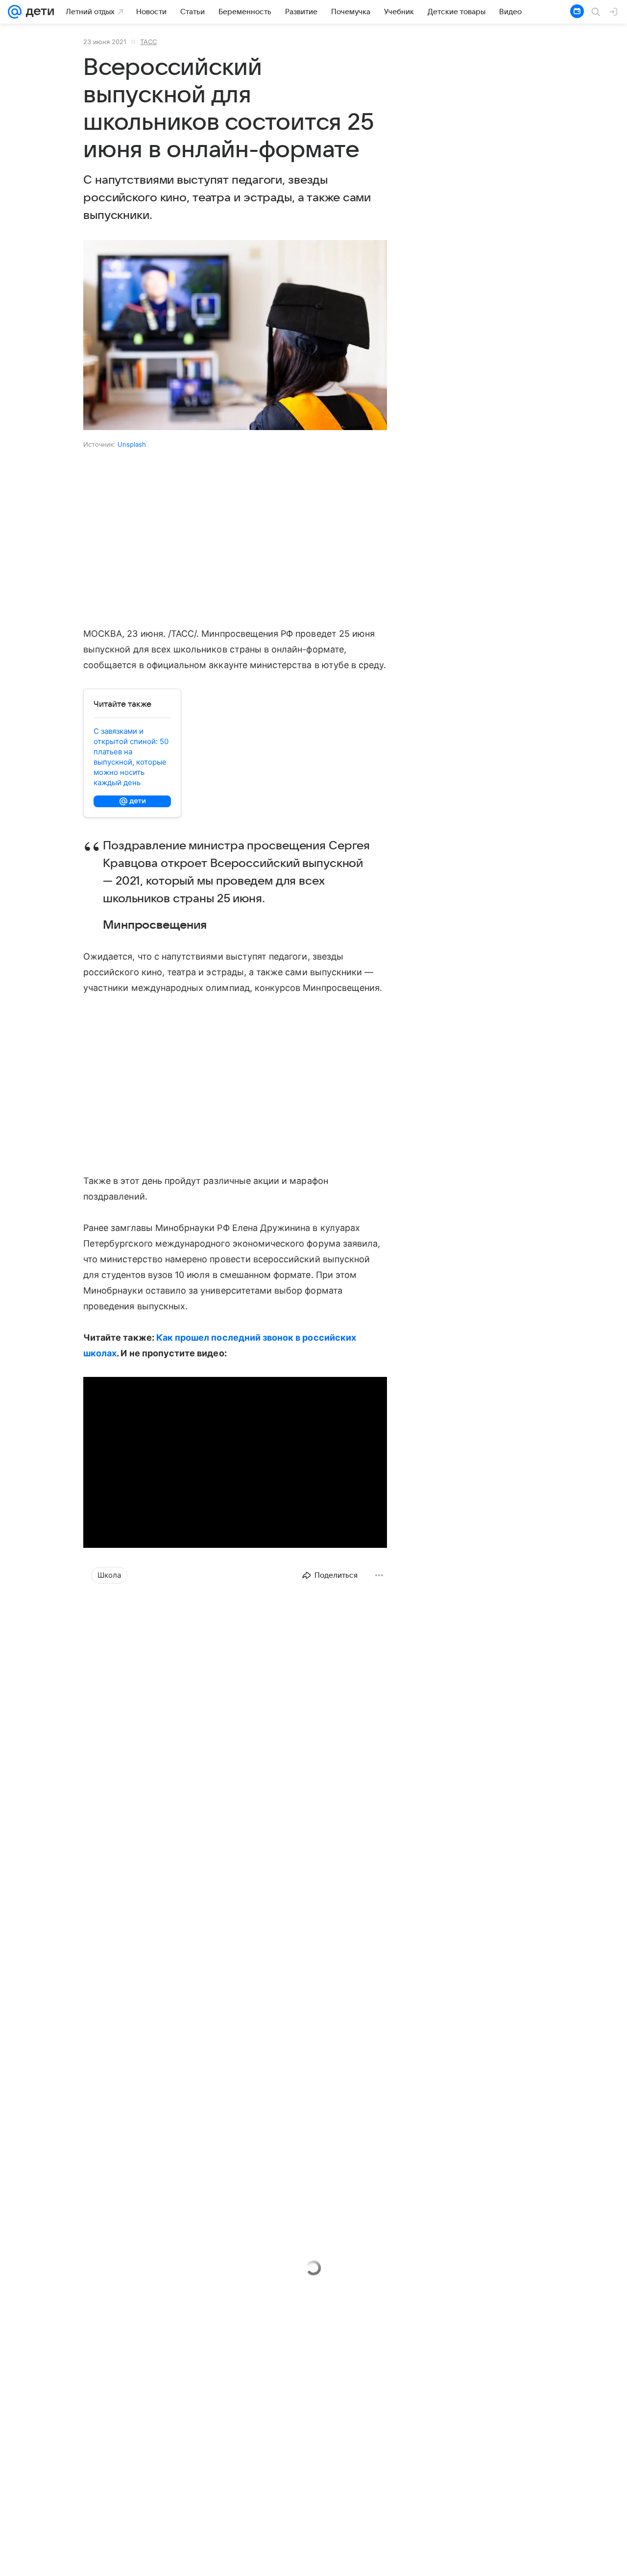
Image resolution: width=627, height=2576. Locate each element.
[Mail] (15, 12)
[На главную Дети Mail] (38, 12)
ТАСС (148, 42)
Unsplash (132, 444)
